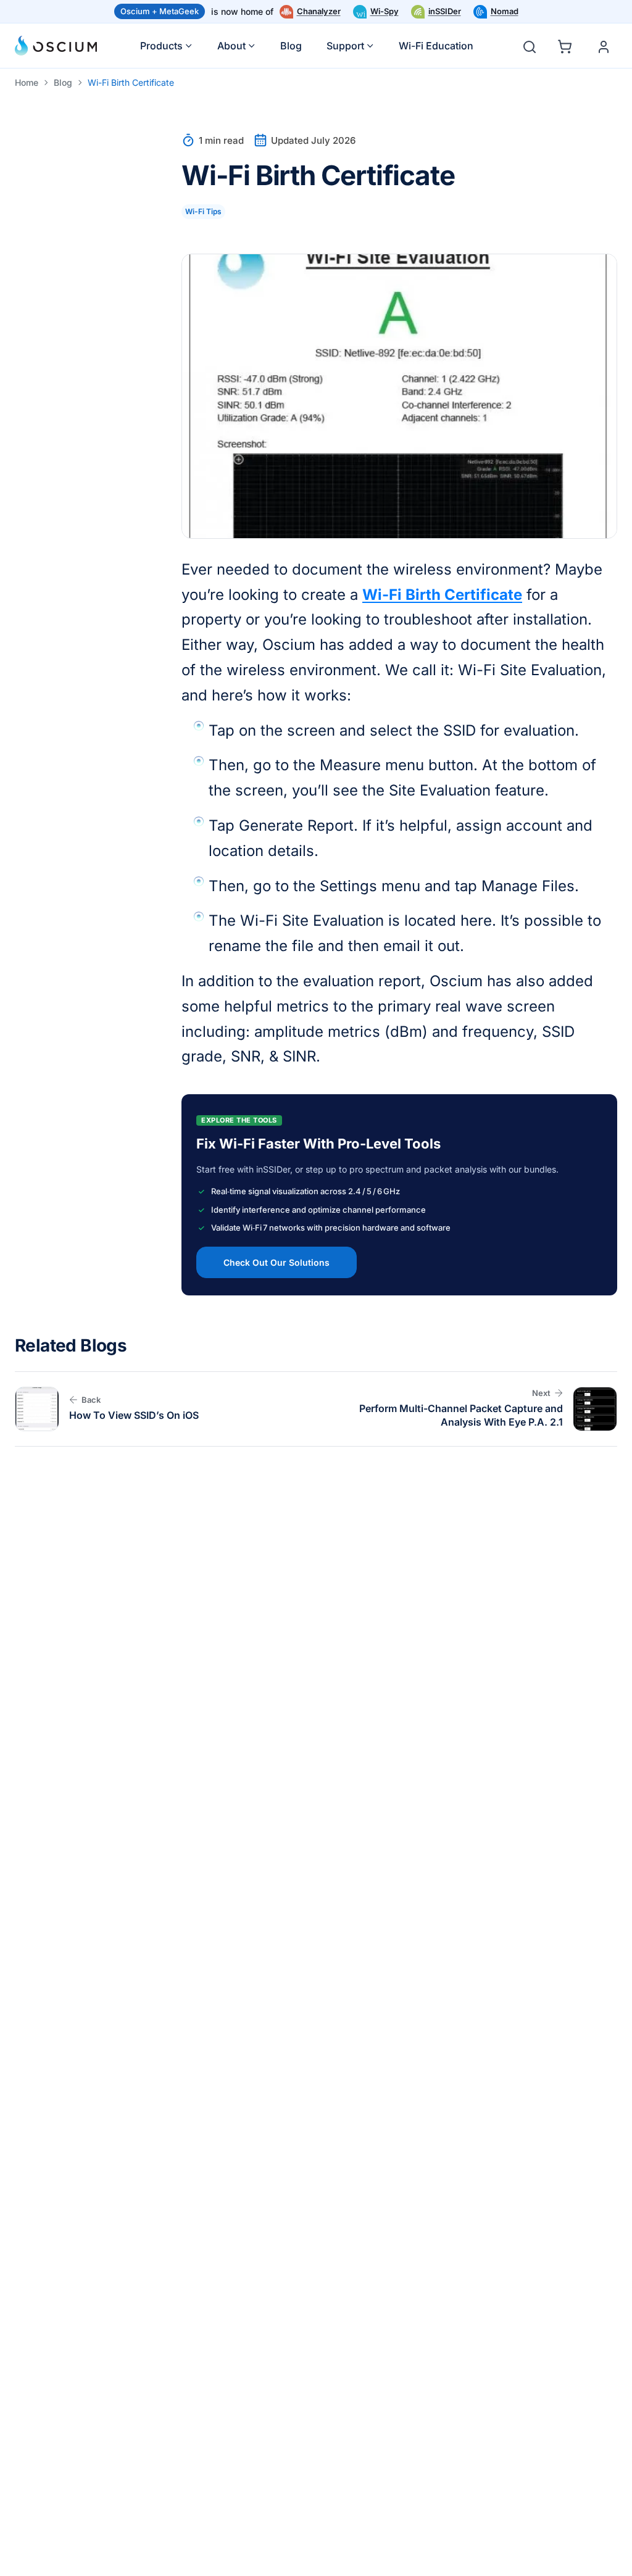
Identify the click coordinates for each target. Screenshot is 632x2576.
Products (161, 46)
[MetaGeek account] (604, 47)
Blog (291, 46)
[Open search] (530, 47)
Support (345, 46)
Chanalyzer (319, 11)
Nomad (505, 11)
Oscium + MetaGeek (160, 11)
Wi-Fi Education (436, 46)
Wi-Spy (385, 11)
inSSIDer (445, 11)
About (231, 46)
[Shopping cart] (567, 44)
